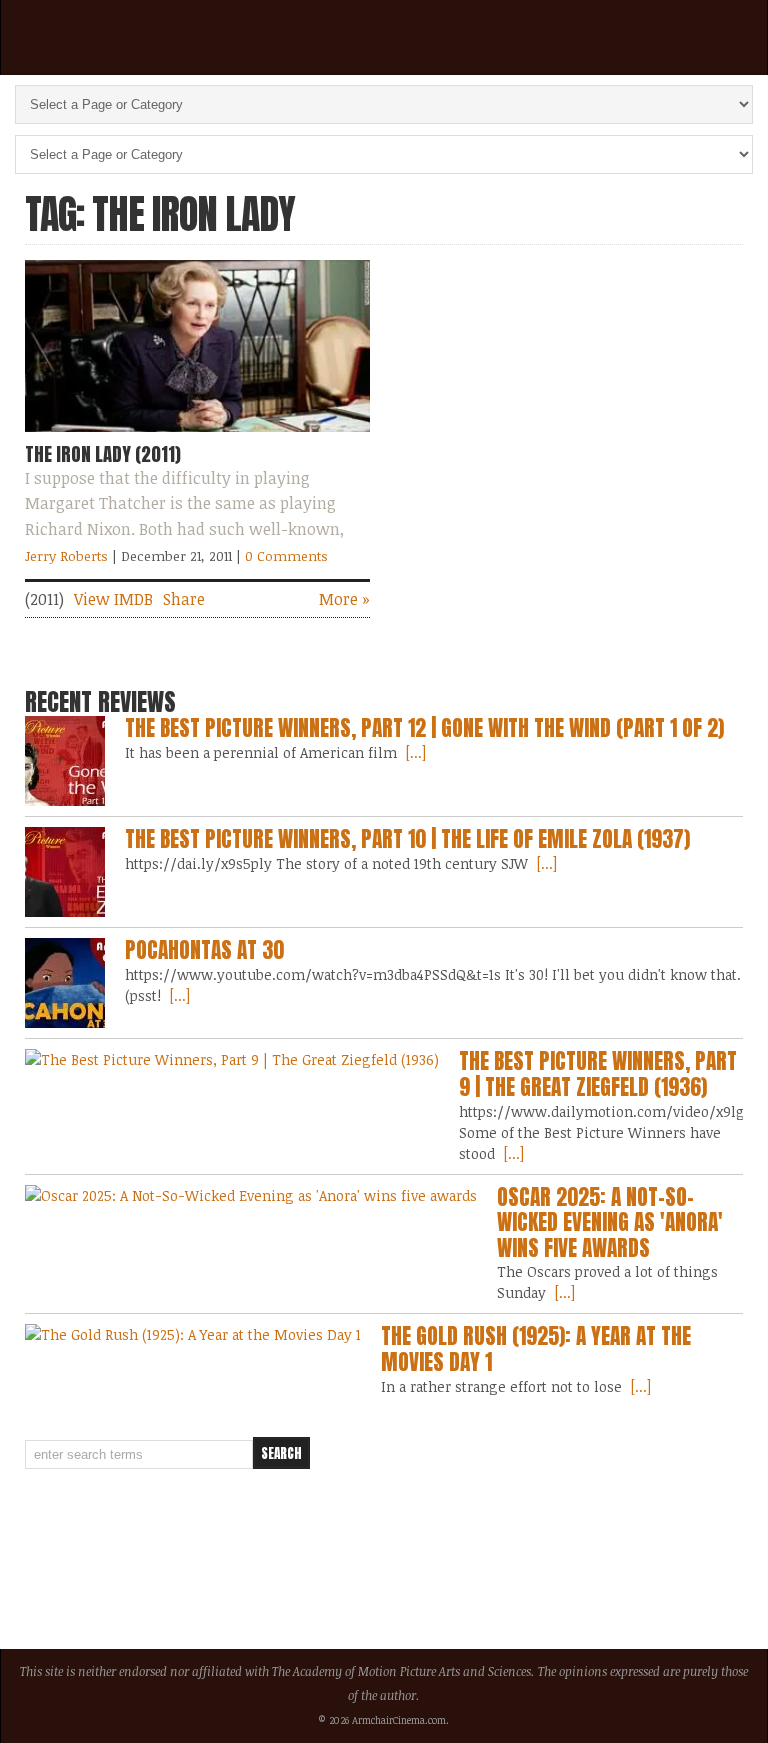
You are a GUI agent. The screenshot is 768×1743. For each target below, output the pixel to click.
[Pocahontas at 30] (65, 983)
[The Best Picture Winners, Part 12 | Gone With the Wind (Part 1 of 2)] (65, 761)
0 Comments (286, 556)
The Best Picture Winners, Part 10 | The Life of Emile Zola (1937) (407, 839)
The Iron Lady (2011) (103, 454)
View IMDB (113, 599)
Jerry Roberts (66, 556)
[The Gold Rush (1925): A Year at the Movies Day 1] (193, 1334)
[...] (414, 752)
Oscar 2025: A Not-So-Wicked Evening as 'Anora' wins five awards (610, 1222)
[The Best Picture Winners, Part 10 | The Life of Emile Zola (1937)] (65, 872)
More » (344, 599)
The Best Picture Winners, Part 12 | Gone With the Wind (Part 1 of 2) (424, 728)
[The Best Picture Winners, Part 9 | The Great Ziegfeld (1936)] (232, 1059)
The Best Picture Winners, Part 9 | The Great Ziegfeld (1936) (598, 1074)
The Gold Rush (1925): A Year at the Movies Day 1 (536, 1349)
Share (184, 599)
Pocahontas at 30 (204, 950)
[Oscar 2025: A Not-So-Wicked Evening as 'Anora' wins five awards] (251, 1195)
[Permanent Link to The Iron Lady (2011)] (197, 436)
